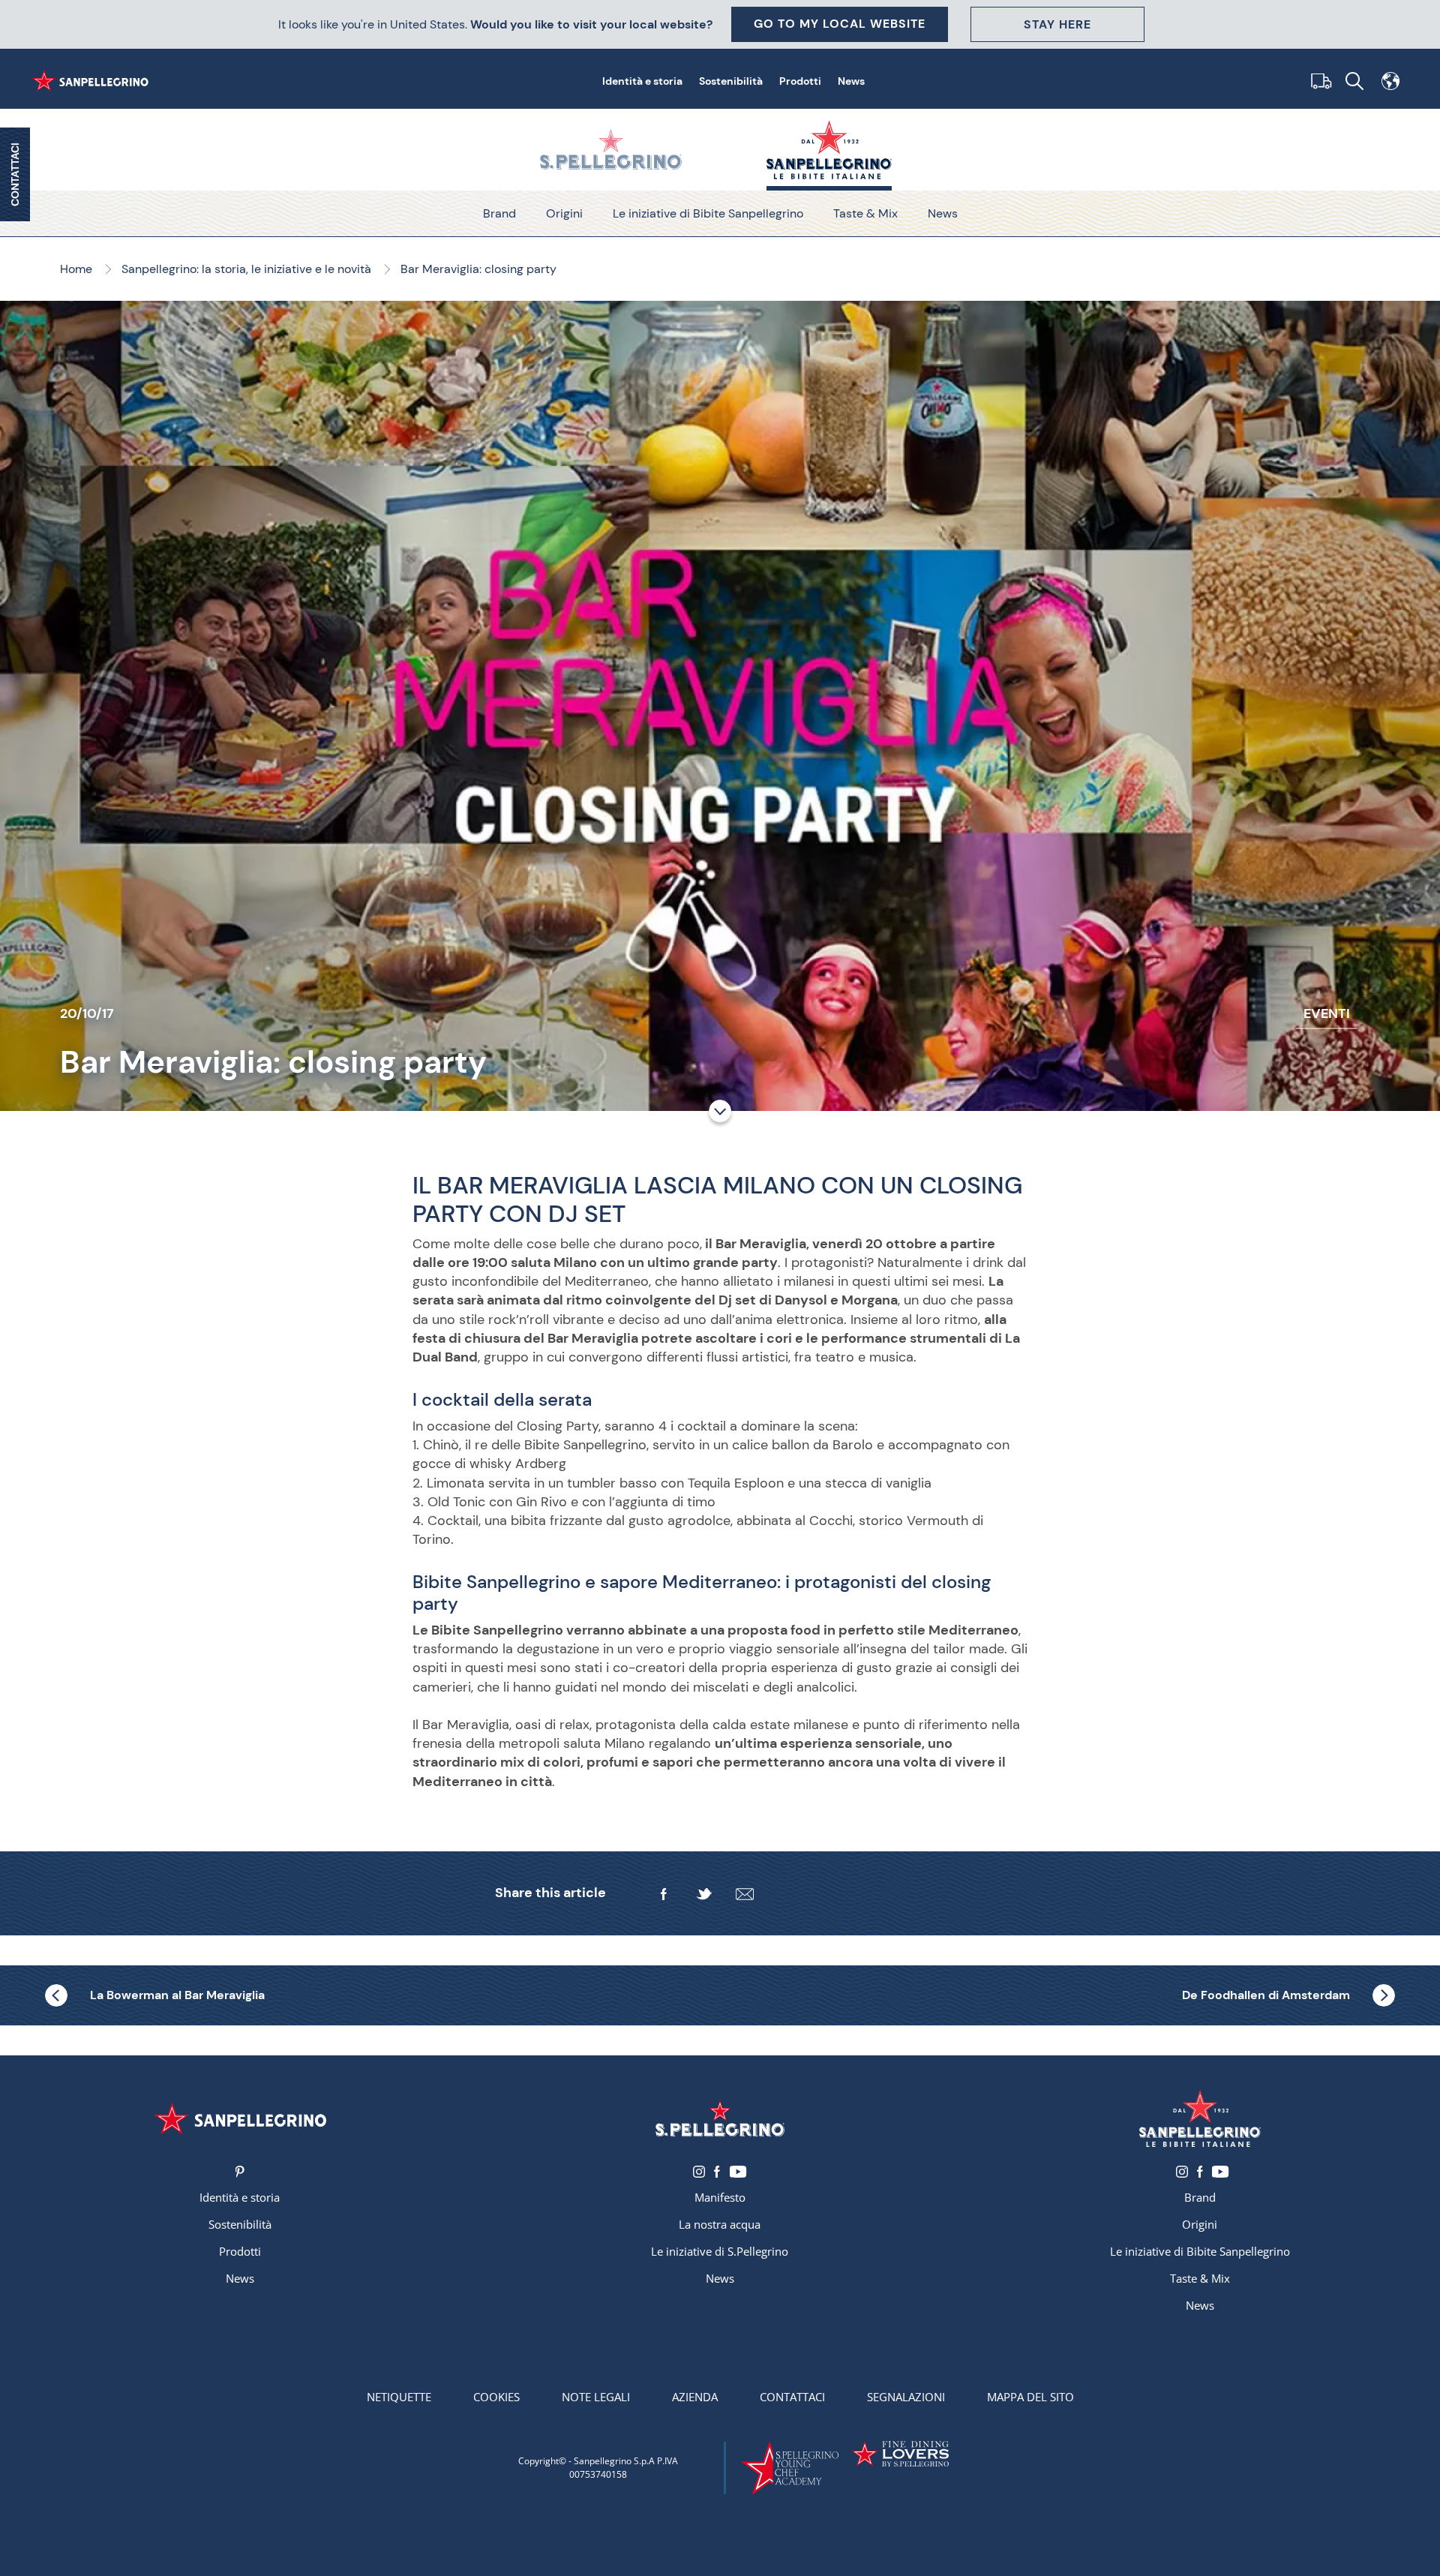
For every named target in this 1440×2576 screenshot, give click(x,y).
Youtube (738, 2172)
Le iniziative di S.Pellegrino (720, 2251)
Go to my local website (840, 24)
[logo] (720, 2119)
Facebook (717, 2172)
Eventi (1327, 1013)
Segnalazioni (906, 2397)
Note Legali (596, 2397)
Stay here (1057, 24)
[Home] (93, 81)
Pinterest (240, 2172)
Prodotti (800, 81)
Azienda (695, 2397)
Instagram (699, 2172)
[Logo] (240, 2119)
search (1354, 81)
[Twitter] (704, 1894)
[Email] (745, 1894)
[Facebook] (664, 1894)
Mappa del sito (1030, 2397)
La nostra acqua (720, 2224)
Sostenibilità (731, 81)
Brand (499, 213)
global (1390, 81)
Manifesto (720, 2197)
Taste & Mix (865, 213)
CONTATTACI (15, 174)
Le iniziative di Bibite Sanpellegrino (708, 213)
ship (1318, 81)
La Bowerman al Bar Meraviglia (177, 1995)
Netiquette (399, 2397)
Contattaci (792, 2397)
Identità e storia (642, 81)
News (851, 81)
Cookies (496, 2397)
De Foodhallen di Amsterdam (1266, 1995)
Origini (564, 213)
